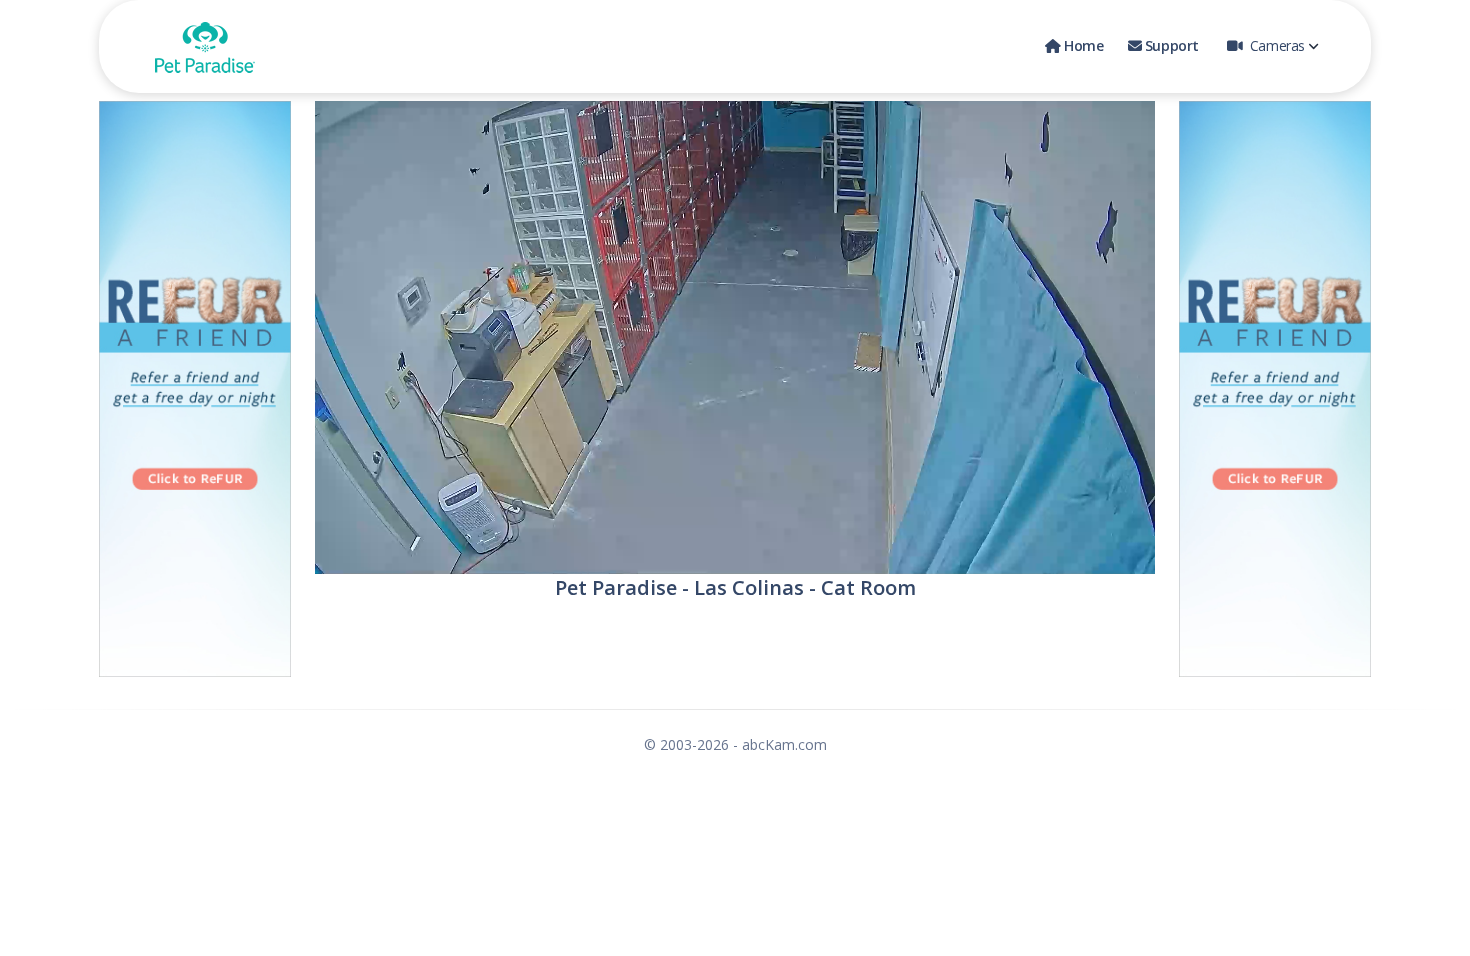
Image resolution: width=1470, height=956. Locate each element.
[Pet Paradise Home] (205, 46)
